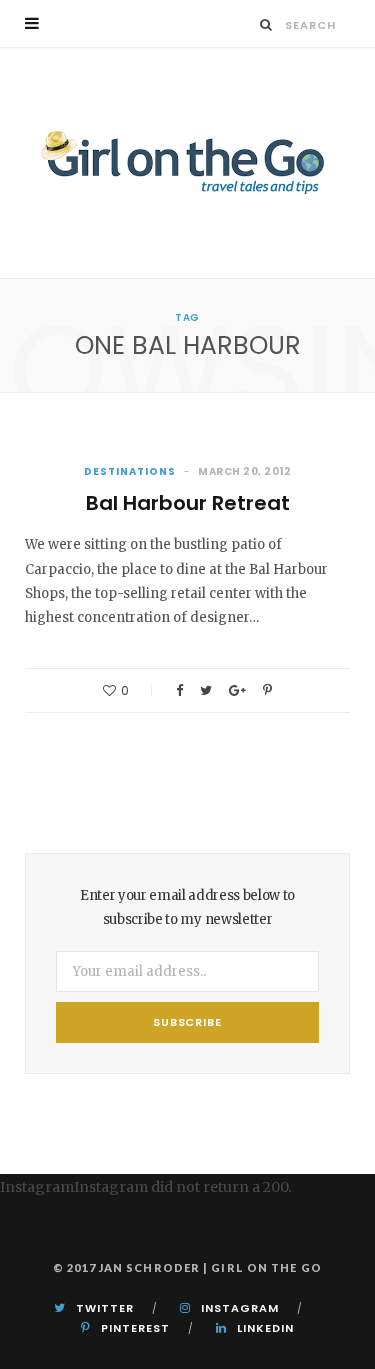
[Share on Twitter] (206, 690)
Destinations (130, 471)
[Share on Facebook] (179, 690)
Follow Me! (37, 1213)
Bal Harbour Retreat (188, 503)
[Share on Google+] (237, 690)
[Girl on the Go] (187, 163)
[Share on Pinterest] (267, 690)
